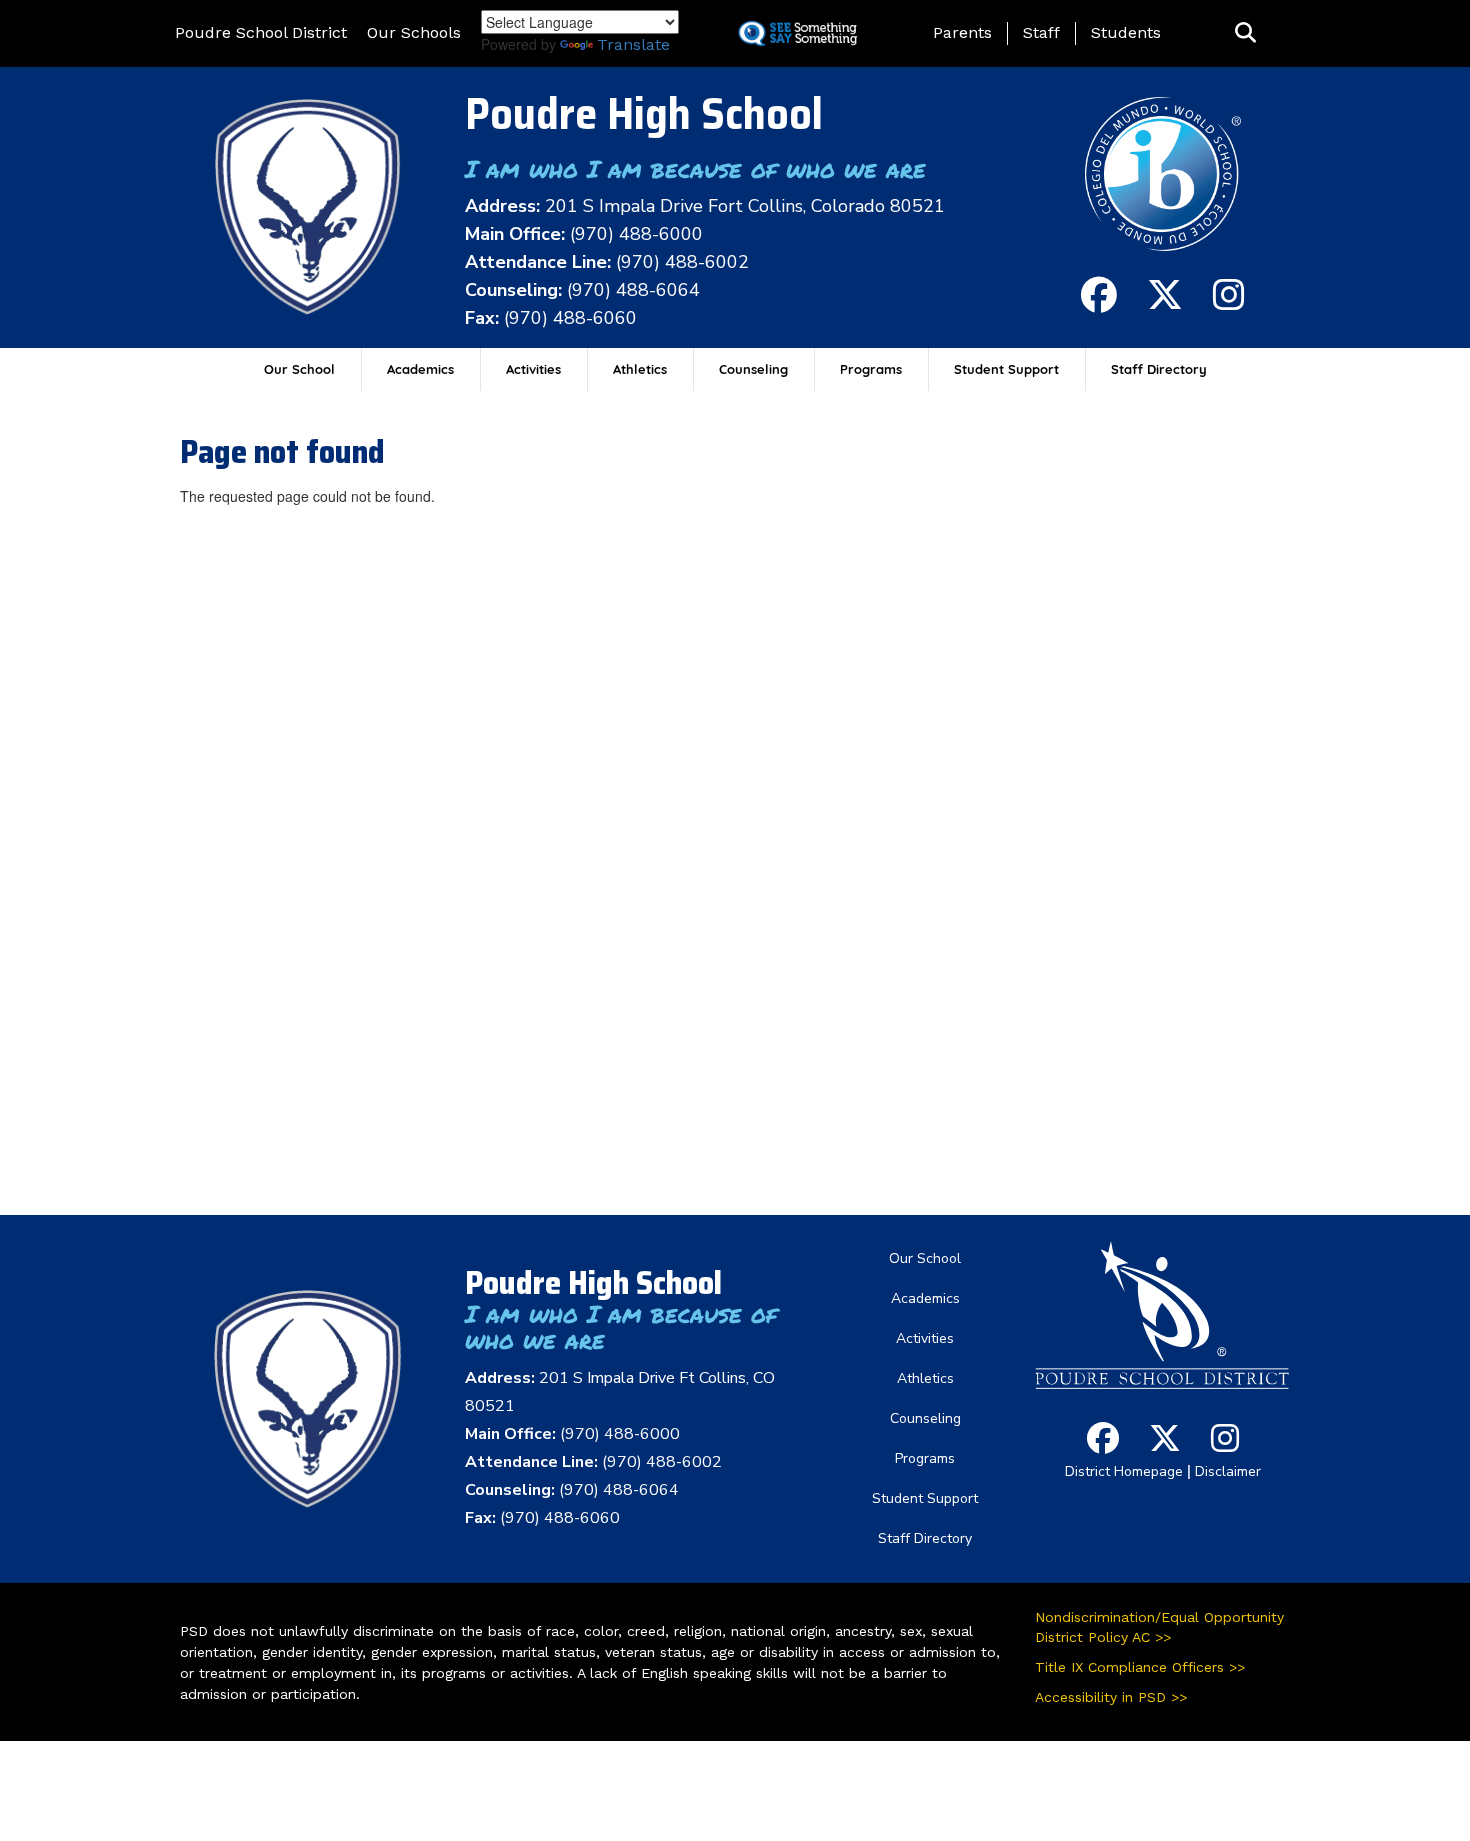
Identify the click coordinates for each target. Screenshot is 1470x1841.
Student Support (1006, 369)
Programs (871, 369)
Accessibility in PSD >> (1111, 1697)
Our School (299, 369)
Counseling (753, 369)
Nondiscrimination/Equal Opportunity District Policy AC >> (1159, 1627)
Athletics (640, 369)
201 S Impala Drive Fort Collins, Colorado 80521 (745, 206)
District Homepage (1124, 1471)
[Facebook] (1099, 303)
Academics (420, 369)
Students (1126, 32)
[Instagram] (1229, 303)
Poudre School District (261, 32)
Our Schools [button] (414, 32)
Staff (1041, 32)
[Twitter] (1165, 303)
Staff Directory (1159, 369)
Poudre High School (644, 113)
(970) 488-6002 (682, 262)
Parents (962, 32)
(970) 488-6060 (570, 318)
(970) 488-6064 (633, 290)
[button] (1245, 33)
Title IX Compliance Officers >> (1140, 1667)
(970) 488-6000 (636, 234)
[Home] (308, 206)
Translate (633, 44)
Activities (533, 369)
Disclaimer (1228, 1471)
